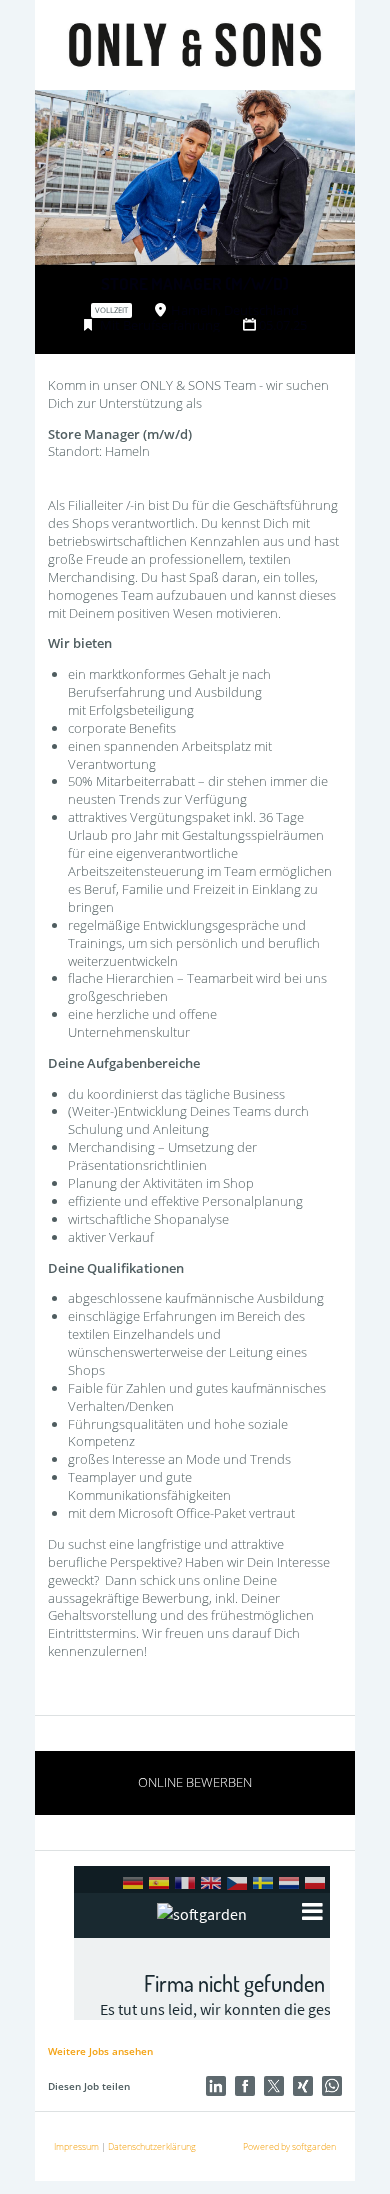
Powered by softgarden (289, 2146)
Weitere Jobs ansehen (100, 2051)
